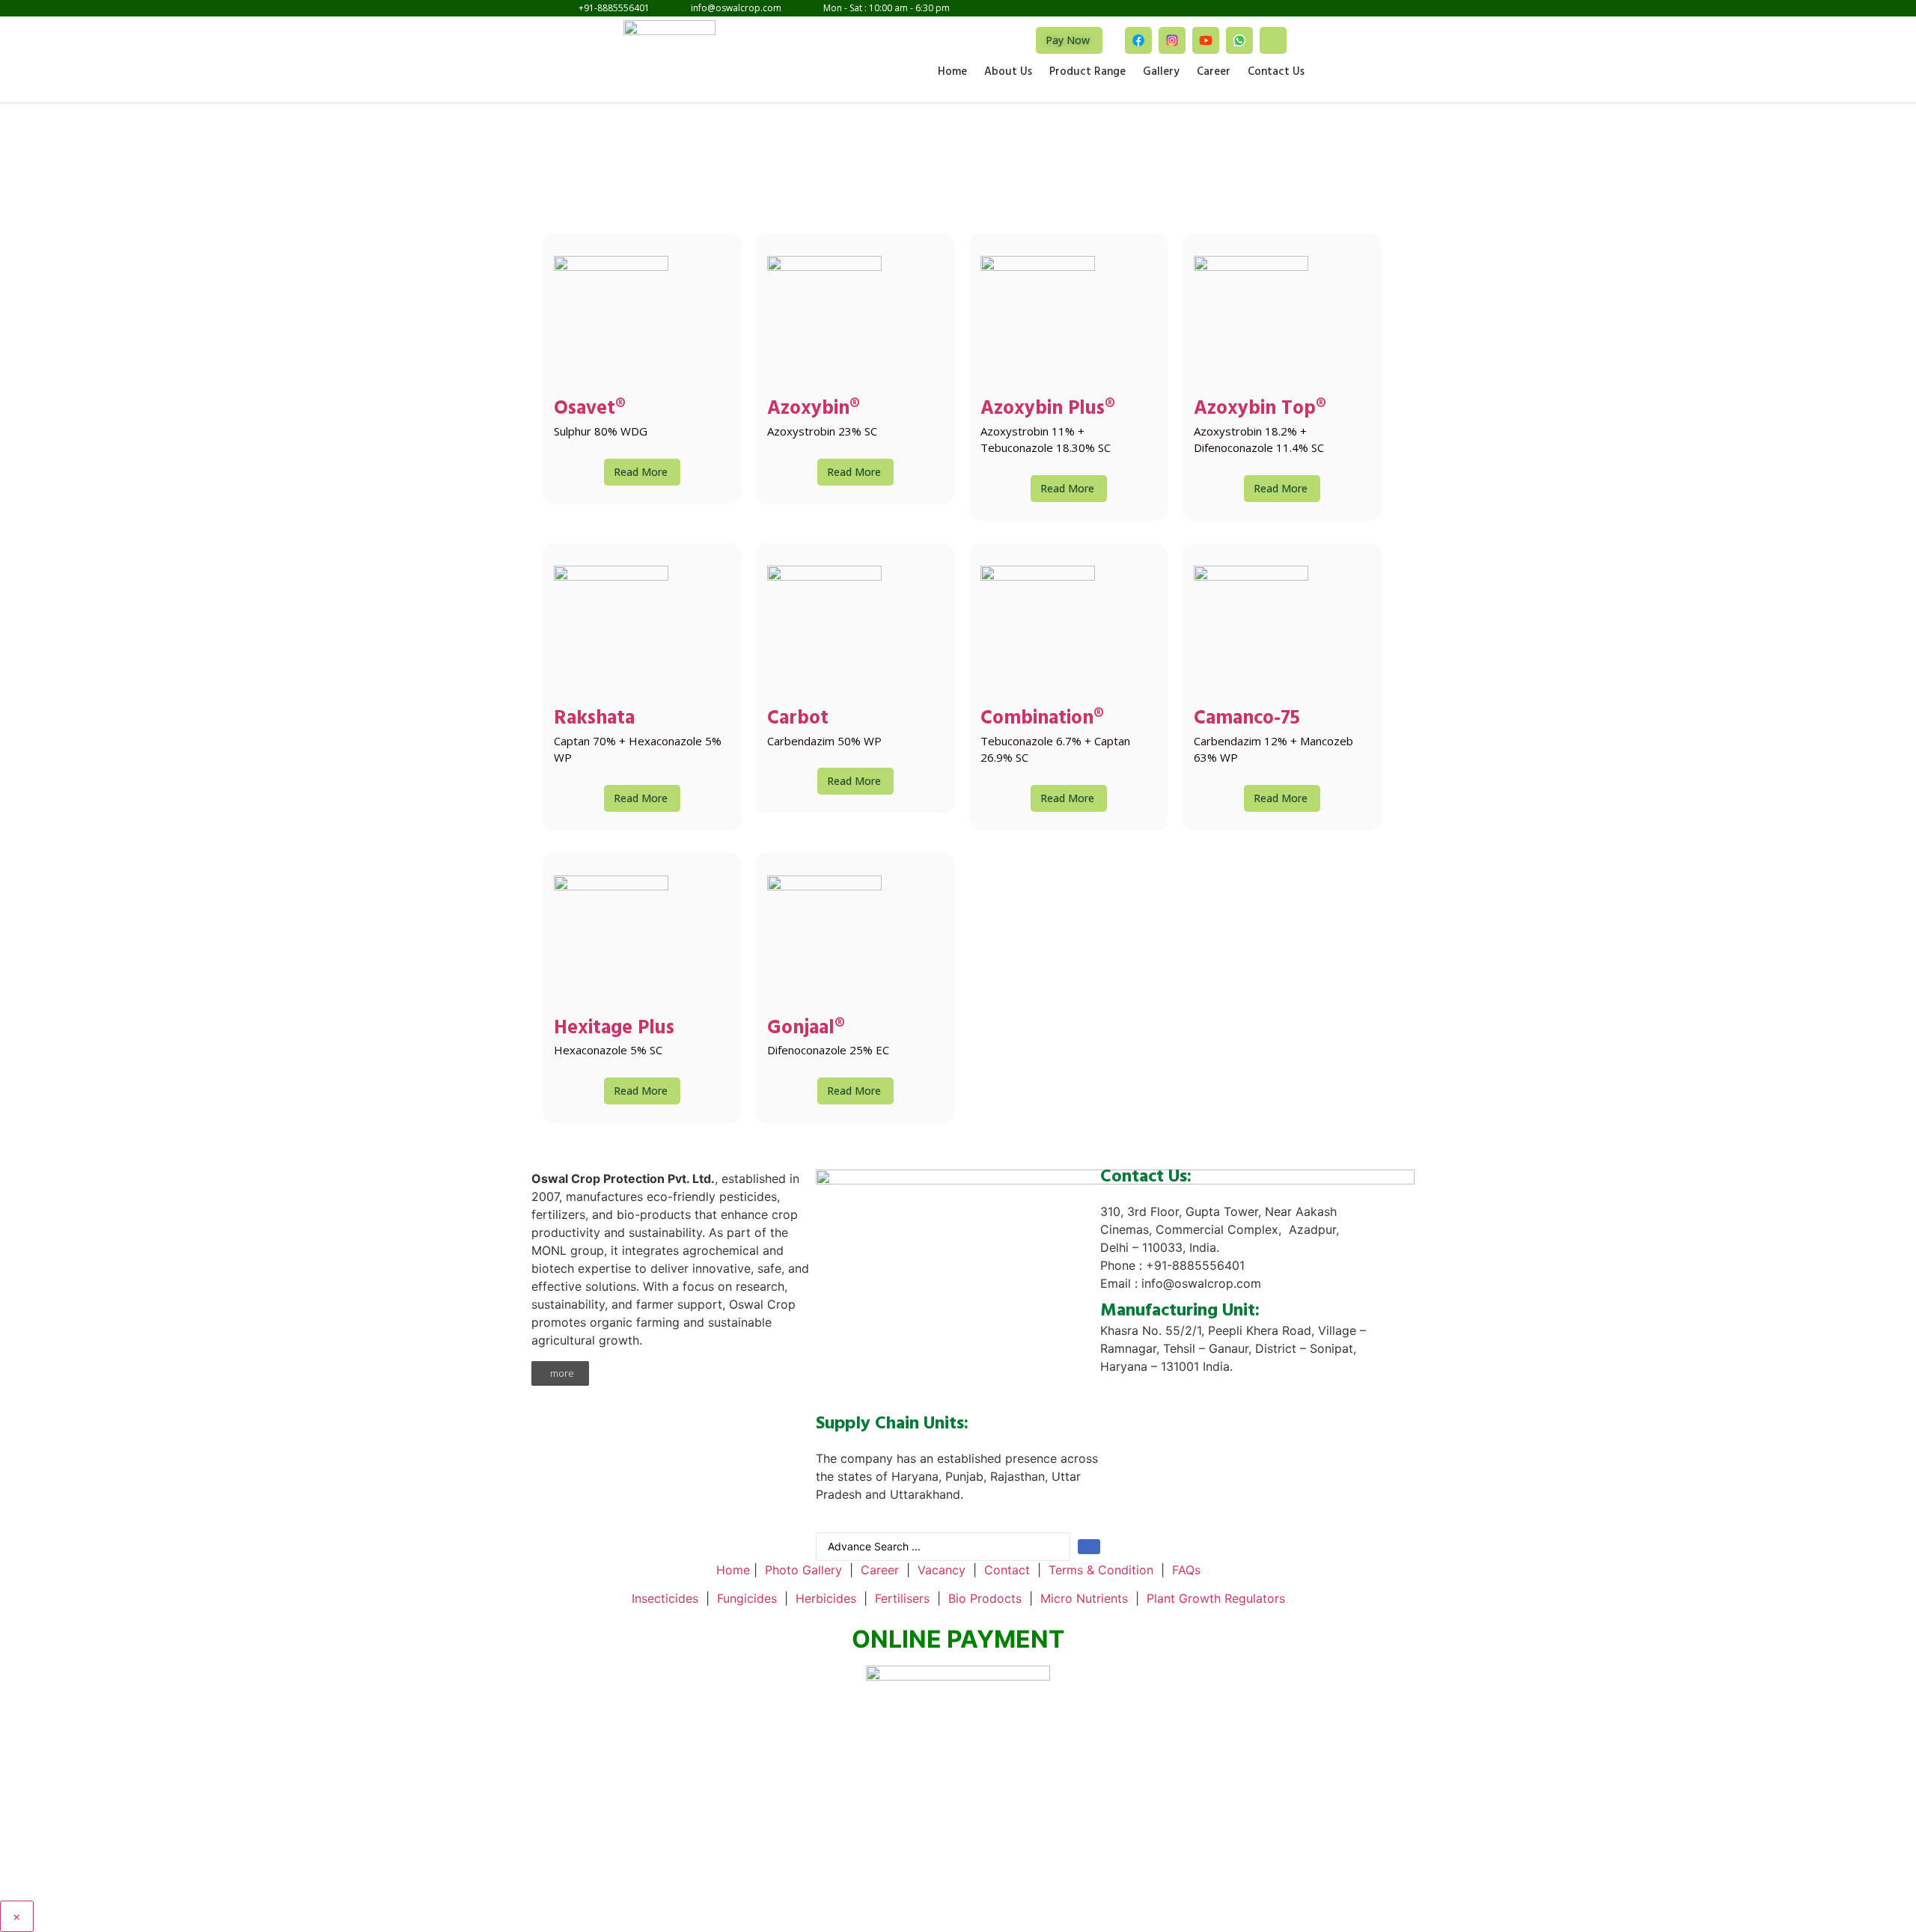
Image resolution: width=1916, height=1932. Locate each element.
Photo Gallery (803, 1570)
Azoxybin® (814, 410)
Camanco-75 (1247, 720)
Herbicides (826, 1598)
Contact (1007, 1570)
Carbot (798, 720)
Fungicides (747, 1598)
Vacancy (942, 1570)
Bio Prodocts (985, 1598)
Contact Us (1276, 73)
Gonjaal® (806, 1030)
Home (952, 73)
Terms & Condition (1101, 1570)
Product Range (1087, 73)
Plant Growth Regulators (1216, 1598)
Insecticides (665, 1598)
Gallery (1161, 73)
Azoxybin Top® (1260, 410)
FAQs (1186, 1570)
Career (1214, 73)
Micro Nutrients (1084, 1598)
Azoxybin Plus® (1048, 410)
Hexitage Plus (614, 1030)
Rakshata (594, 720)
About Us (1008, 73)
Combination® (1042, 720)
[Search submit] (1089, 1547)
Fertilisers (902, 1598)
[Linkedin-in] (1273, 40)
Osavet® (590, 410)
